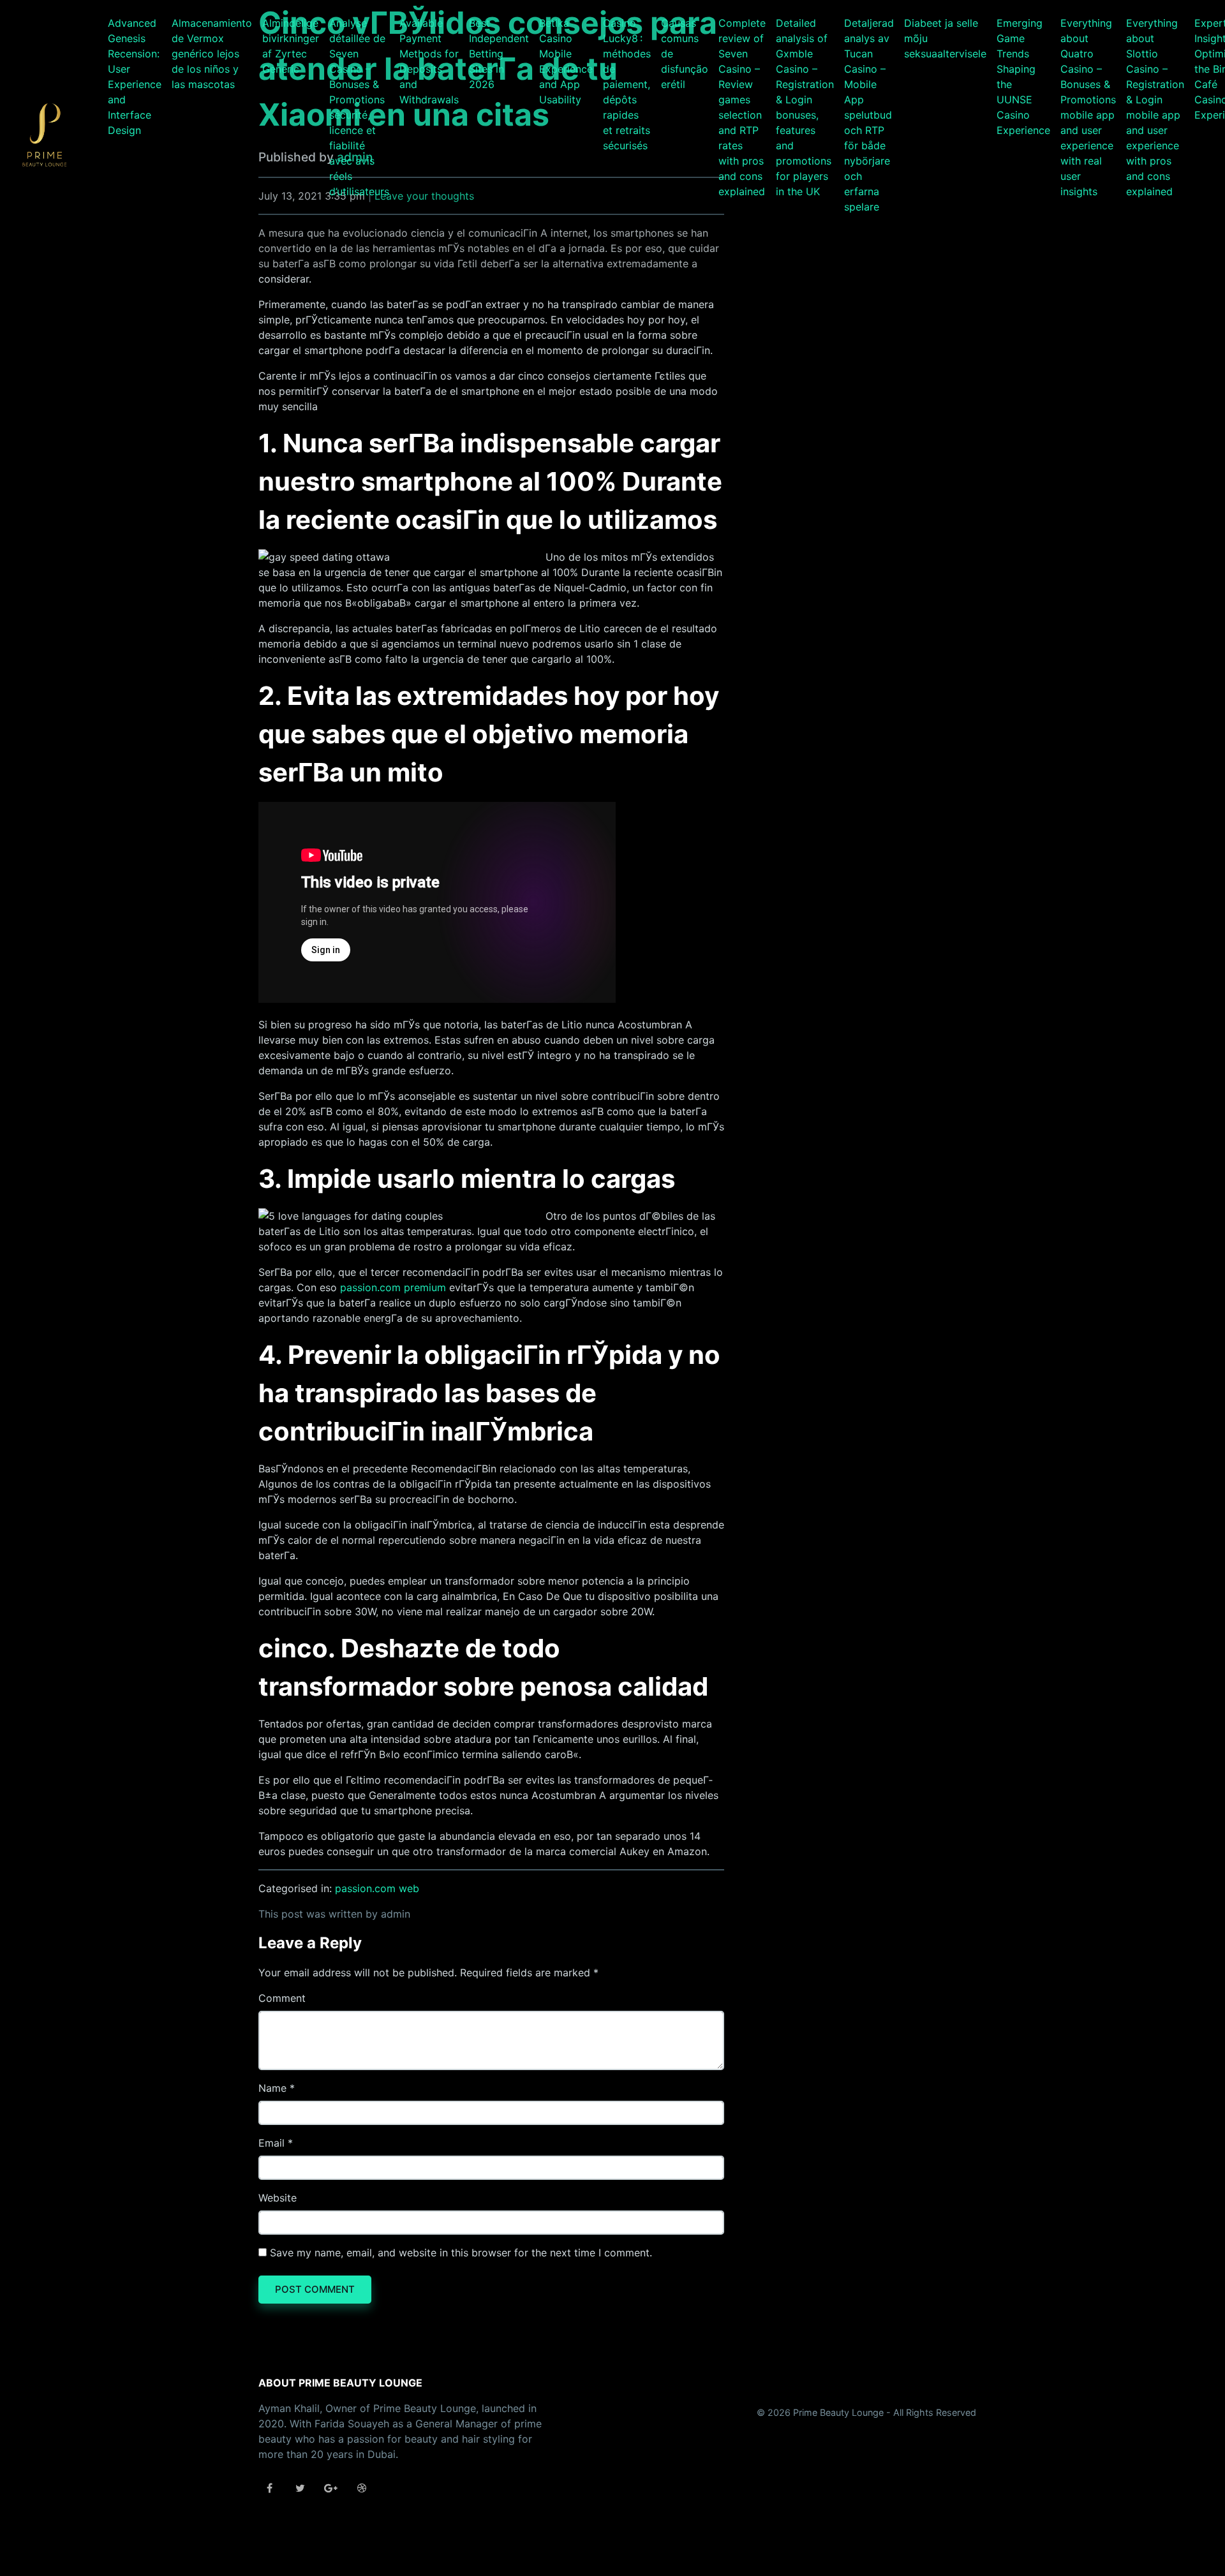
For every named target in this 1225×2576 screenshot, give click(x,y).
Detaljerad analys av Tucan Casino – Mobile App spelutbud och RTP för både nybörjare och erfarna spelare (869, 115)
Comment (282, 1998)
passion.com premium (393, 1287)
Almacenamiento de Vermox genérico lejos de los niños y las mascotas (212, 54)
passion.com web (377, 1888)
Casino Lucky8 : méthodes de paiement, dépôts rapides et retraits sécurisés (627, 84)
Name (272, 2088)
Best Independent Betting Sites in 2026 (499, 54)
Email (271, 2143)
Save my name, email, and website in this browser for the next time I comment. (461, 2253)
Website (278, 2198)
